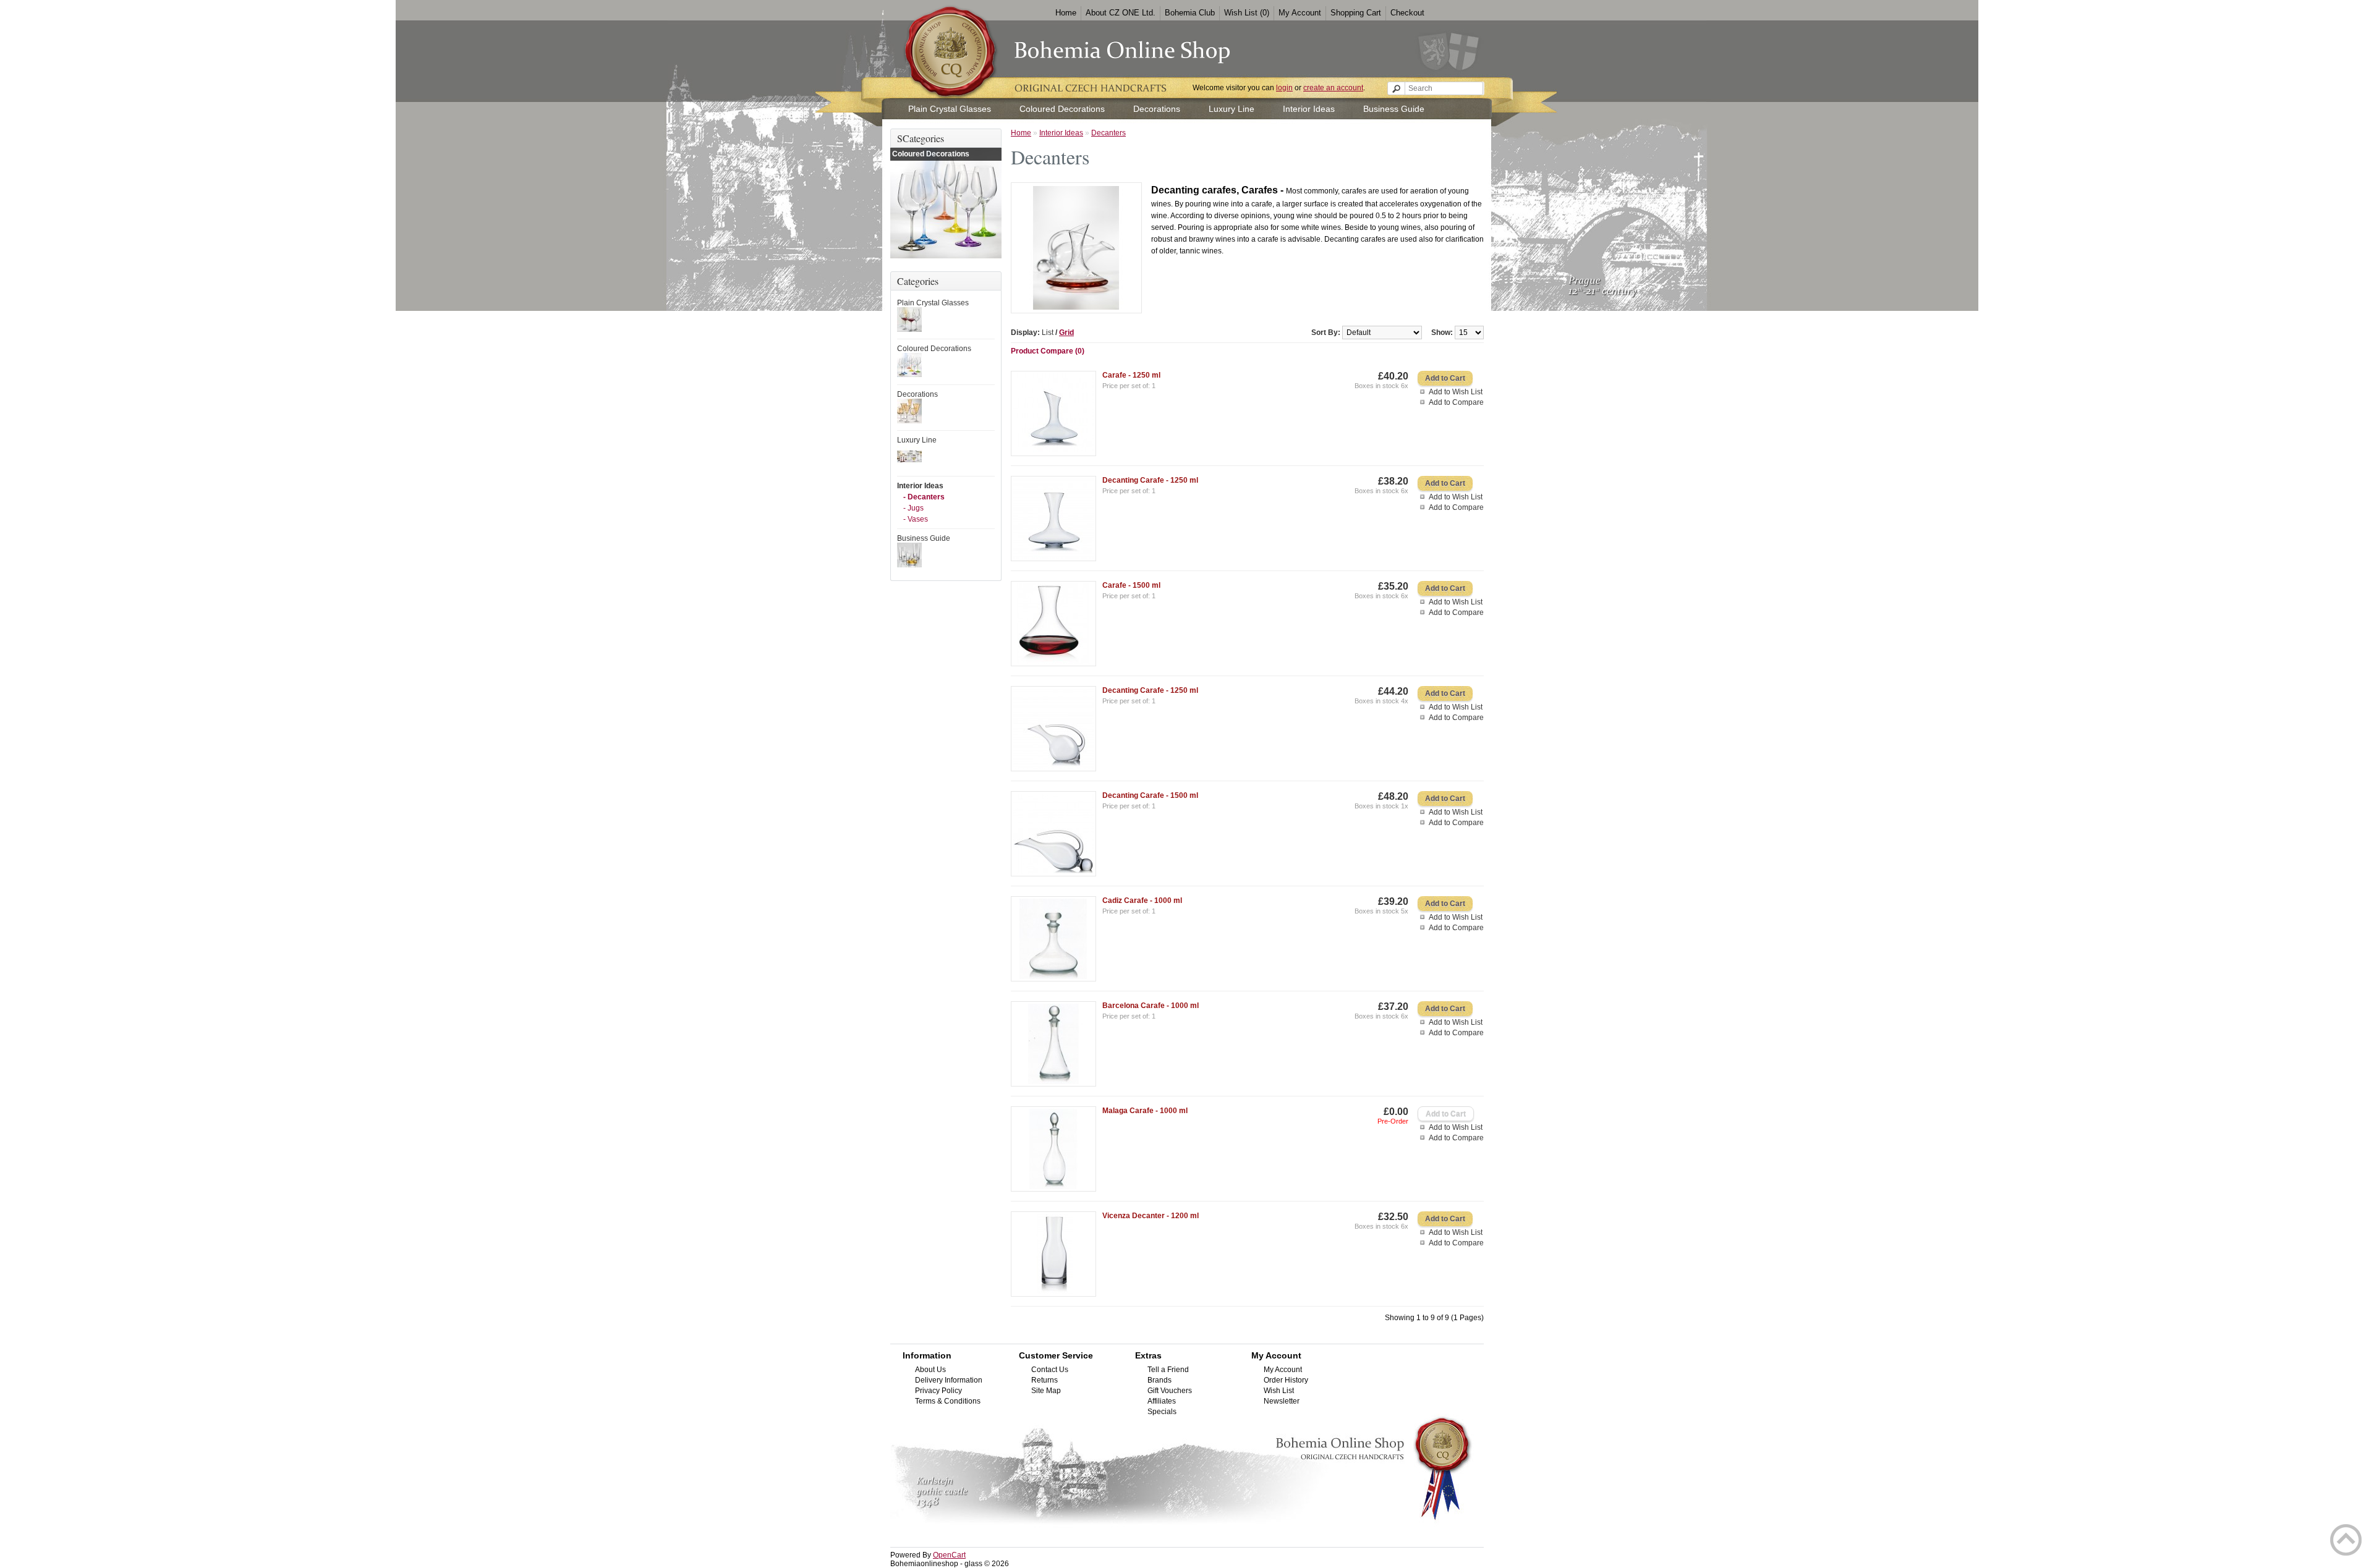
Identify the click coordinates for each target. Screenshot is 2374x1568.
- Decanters (924, 497)
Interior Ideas (1309, 109)
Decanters (1108, 133)
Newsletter (1282, 1401)
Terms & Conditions (948, 1401)
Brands (1159, 1380)
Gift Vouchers (1170, 1391)
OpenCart (949, 1555)
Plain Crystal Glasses (950, 109)
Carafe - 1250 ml (1131, 375)
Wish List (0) (1247, 13)
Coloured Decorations (1062, 109)
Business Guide (1394, 109)
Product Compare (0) (1048, 351)
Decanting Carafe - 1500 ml (1150, 795)
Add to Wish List (1456, 392)
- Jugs (913, 508)
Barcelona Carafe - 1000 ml (1151, 1006)
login (1284, 88)
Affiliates (1162, 1401)
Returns (1044, 1380)
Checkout (1407, 13)
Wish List (1279, 1391)
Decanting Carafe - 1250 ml (1150, 480)
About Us (930, 1370)
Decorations (1157, 109)
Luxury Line (1232, 109)
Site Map (1046, 1391)
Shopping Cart (1356, 13)
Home (1066, 13)
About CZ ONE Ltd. (1121, 13)
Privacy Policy (938, 1391)
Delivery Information (949, 1380)
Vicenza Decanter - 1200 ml (1151, 1216)
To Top (2346, 1540)
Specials (1162, 1412)
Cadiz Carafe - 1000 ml (1142, 901)
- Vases (916, 519)
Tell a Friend (1168, 1370)
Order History (1286, 1380)
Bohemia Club (1190, 13)
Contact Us (1050, 1370)
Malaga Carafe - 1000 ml (1145, 1111)
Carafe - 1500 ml (1131, 585)
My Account (1300, 13)
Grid (1066, 333)
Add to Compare (1456, 402)
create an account (1333, 88)
